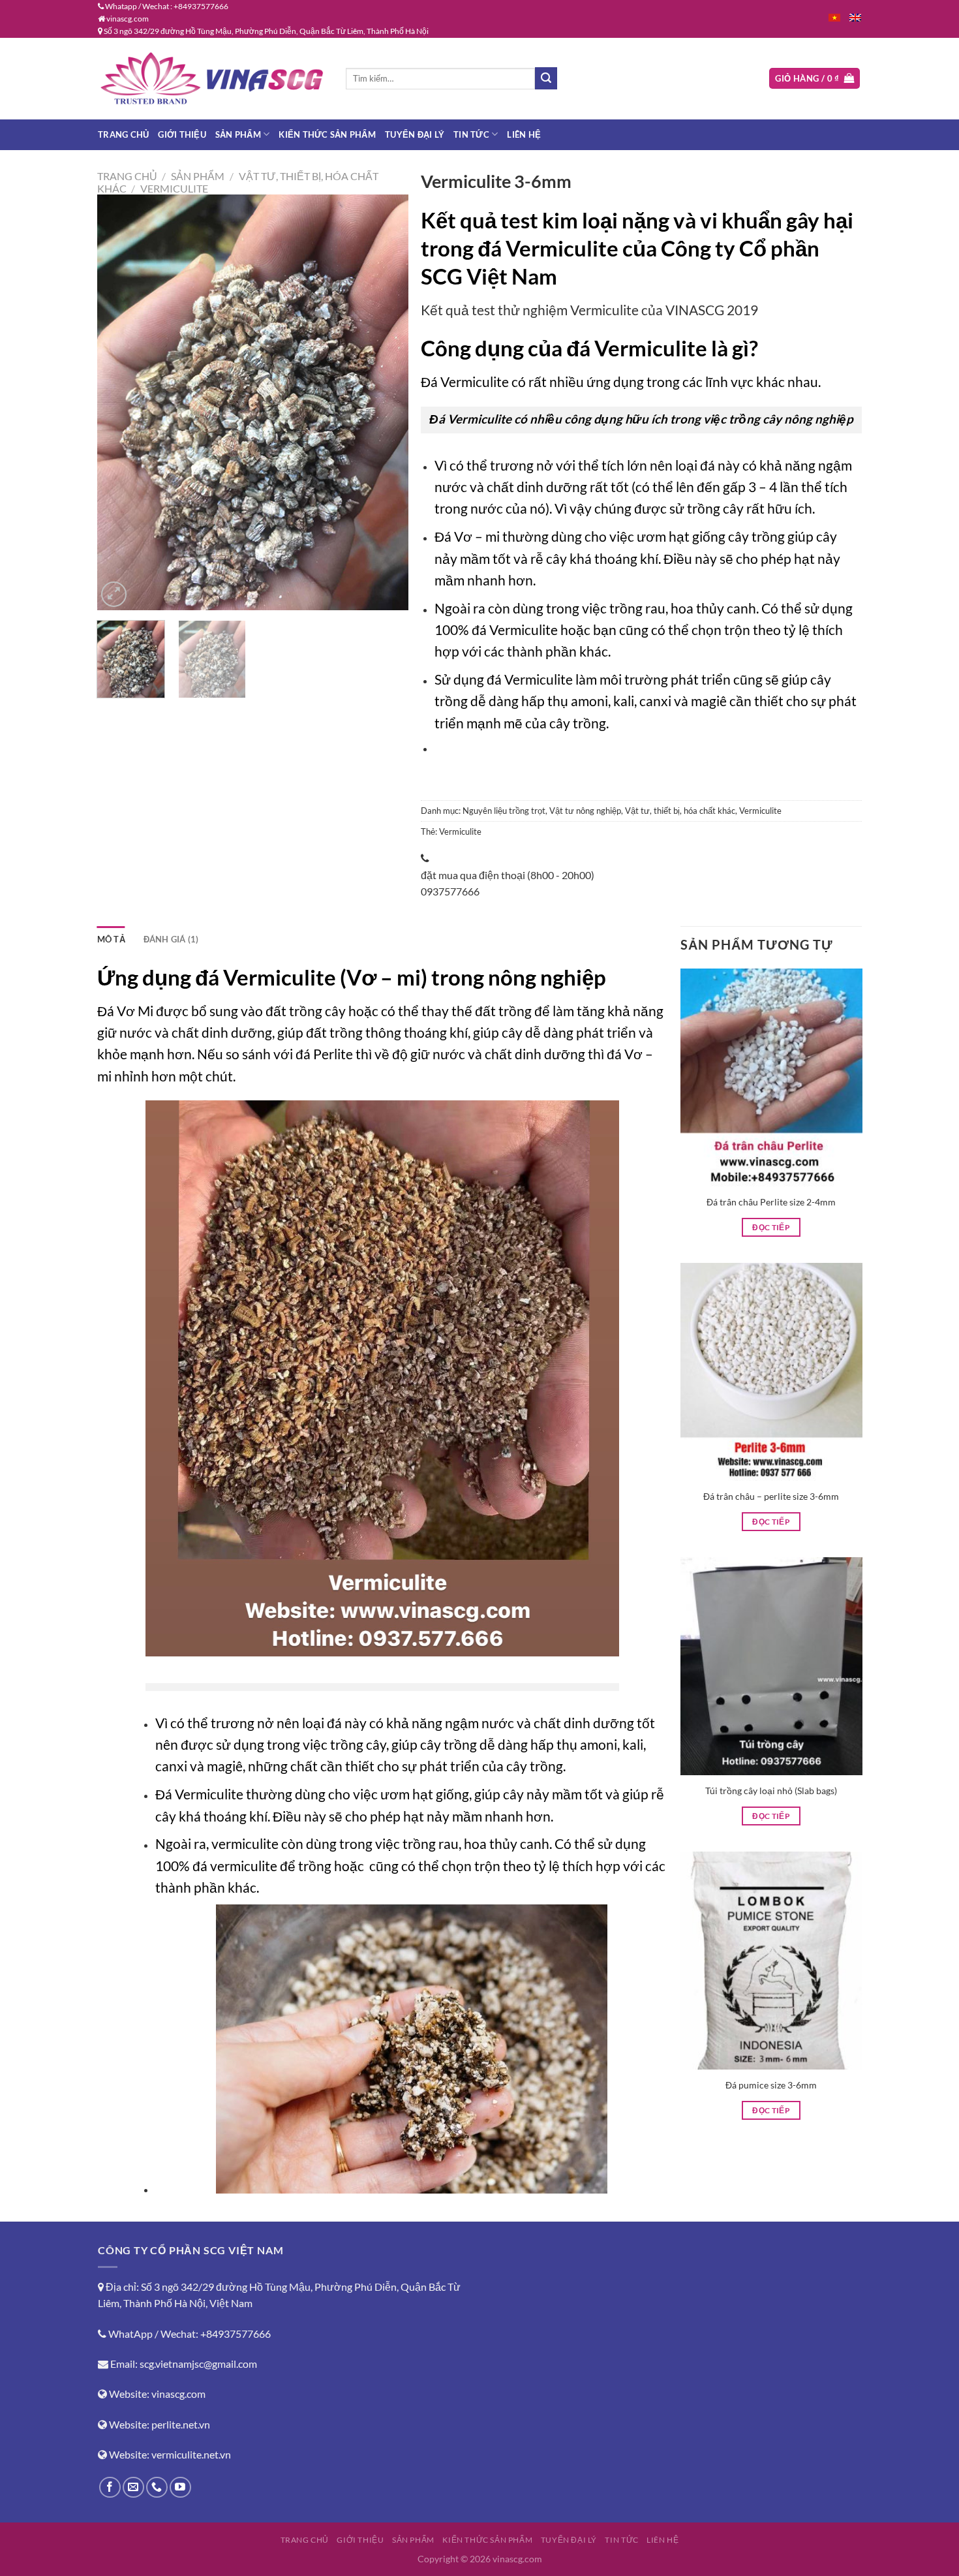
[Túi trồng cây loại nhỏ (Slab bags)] (771, 1666)
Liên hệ (524, 134)
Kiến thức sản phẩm (327, 134)
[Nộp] (546, 78)
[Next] (386, 402)
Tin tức (471, 134)
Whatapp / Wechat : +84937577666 (166, 6)
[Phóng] (114, 594)
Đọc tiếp (771, 1227)
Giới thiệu (182, 134)
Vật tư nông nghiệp (585, 811)
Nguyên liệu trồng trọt (504, 811)
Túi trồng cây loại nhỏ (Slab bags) (771, 1791)
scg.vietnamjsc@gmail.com (198, 2364)
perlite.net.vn (181, 2424)
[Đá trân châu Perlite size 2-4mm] (771, 1078)
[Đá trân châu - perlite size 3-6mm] (771, 1372)
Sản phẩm (238, 134)
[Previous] (119, 402)
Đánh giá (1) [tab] (171, 939)
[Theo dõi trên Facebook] (110, 2488)
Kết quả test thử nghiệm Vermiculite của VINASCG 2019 (589, 310)
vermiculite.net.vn (191, 2454)
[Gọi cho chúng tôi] (157, 2488)
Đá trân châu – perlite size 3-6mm (771, 1496)
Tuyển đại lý (415, 134)
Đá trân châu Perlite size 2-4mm (771, 1202)
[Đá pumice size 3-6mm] (771, 1961)
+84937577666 (236, 2334)
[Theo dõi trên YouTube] (180, 2488)
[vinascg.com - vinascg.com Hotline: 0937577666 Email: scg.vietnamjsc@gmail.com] (212, 78)
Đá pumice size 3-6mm (771, 2085)
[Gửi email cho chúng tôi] (133, 2488)
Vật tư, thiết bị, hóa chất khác (680, 811)
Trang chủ (123, 134)
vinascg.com (178, 2394)
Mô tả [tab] (111, 939)
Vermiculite (174, 188)
